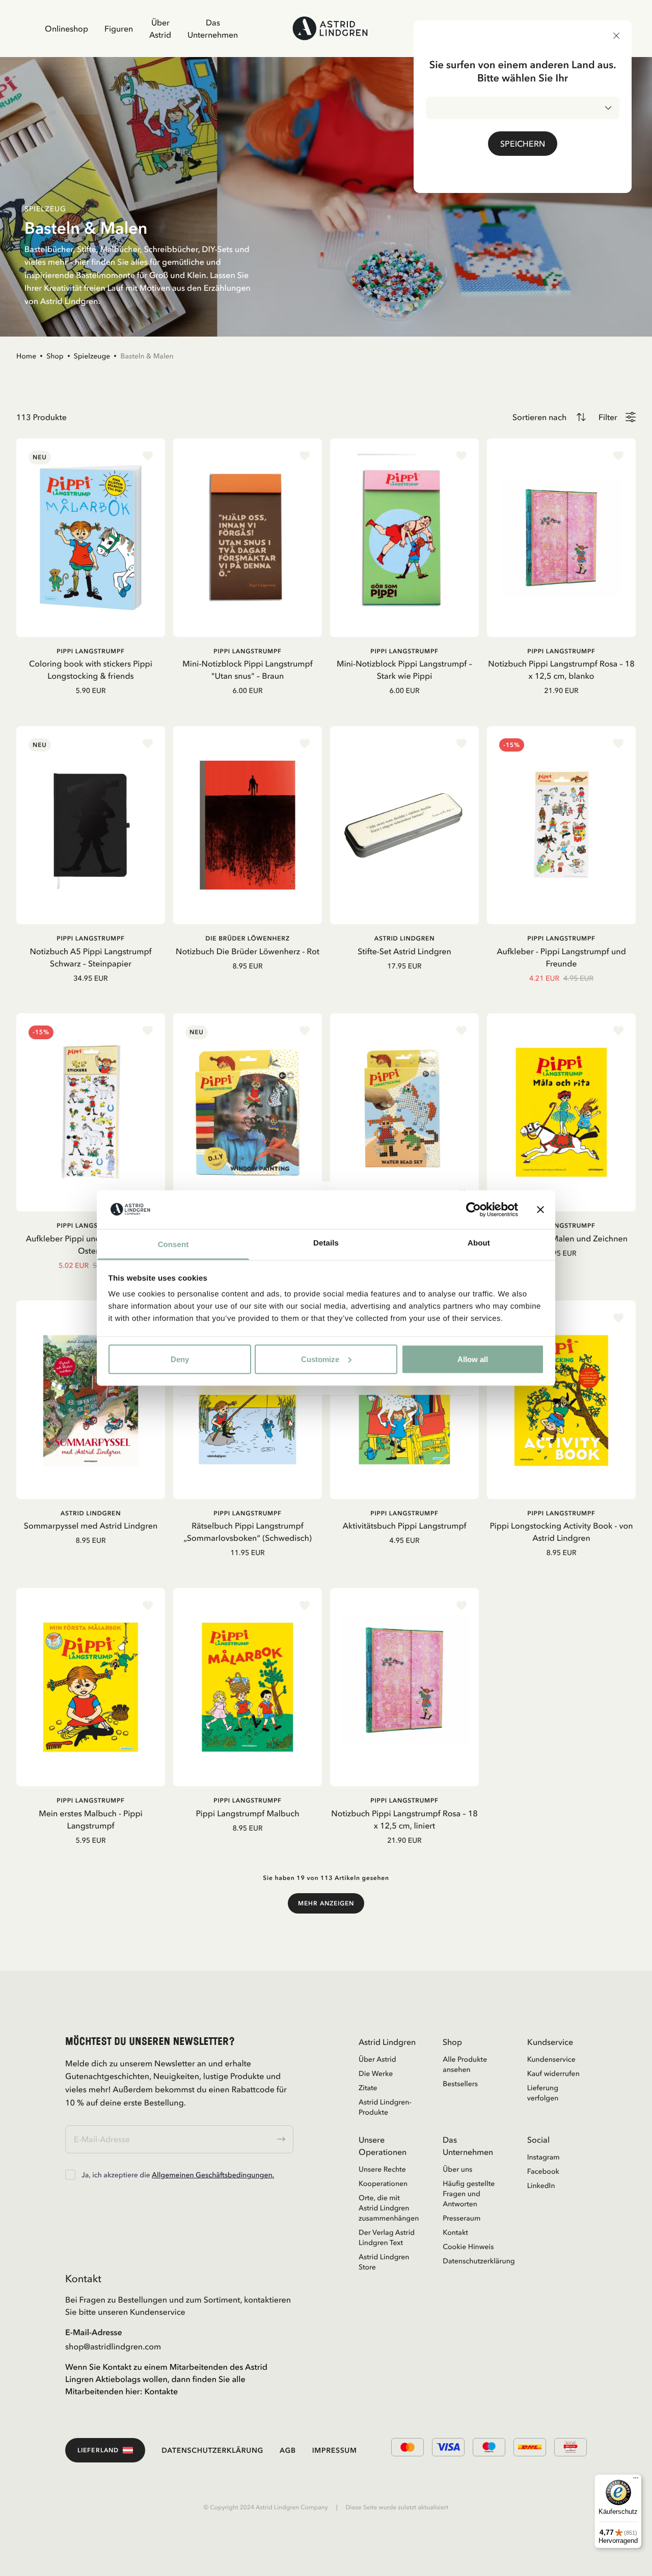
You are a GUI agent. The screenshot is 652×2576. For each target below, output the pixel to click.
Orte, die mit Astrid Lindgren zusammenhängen (388, 2208)
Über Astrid (160, 29)
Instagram (544, 2157)
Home (26, 356)
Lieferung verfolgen (543, 2093)
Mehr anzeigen (326, 1903)
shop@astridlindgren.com (113, 2346)
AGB (288, 2450)
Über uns (457, 2169)
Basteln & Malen (147, 356)
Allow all (473, 1359)
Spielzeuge (92, 356)
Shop (55, 356)
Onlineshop (66, 29)
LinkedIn (541, 2185)
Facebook (543, 2171)
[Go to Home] (330, 28)
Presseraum (461, 2218)
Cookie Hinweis (468, 2247)
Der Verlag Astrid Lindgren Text (387, 2237)
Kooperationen (383, 2183)
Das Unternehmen (213, 29)
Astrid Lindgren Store (384, 2262)
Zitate (368, 2088)
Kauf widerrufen (553, 2073)
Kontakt (455, 2232)
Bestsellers (460, 2084)
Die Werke (376, 2073)
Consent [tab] (173, 1245)
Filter (608, 417)
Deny (180, 1359)
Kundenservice (551, 2059)
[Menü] (636, 2480)
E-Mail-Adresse (94, 2332)
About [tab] (479, 1243)
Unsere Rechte (382, 2169)
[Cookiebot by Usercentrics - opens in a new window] (473, 1209)
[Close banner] (540, 1209)
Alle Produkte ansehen (465, 2064)
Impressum (335, 2450)
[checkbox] (70, 2175)
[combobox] (523, 108)
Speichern (523, 144)
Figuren (119, 29)
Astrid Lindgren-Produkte (385, 2107)
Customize (320, 1359)
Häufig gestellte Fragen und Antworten (469, 2194)
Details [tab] (326, 1243)
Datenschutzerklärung (472, 2261)
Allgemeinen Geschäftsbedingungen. (213, 2175)
